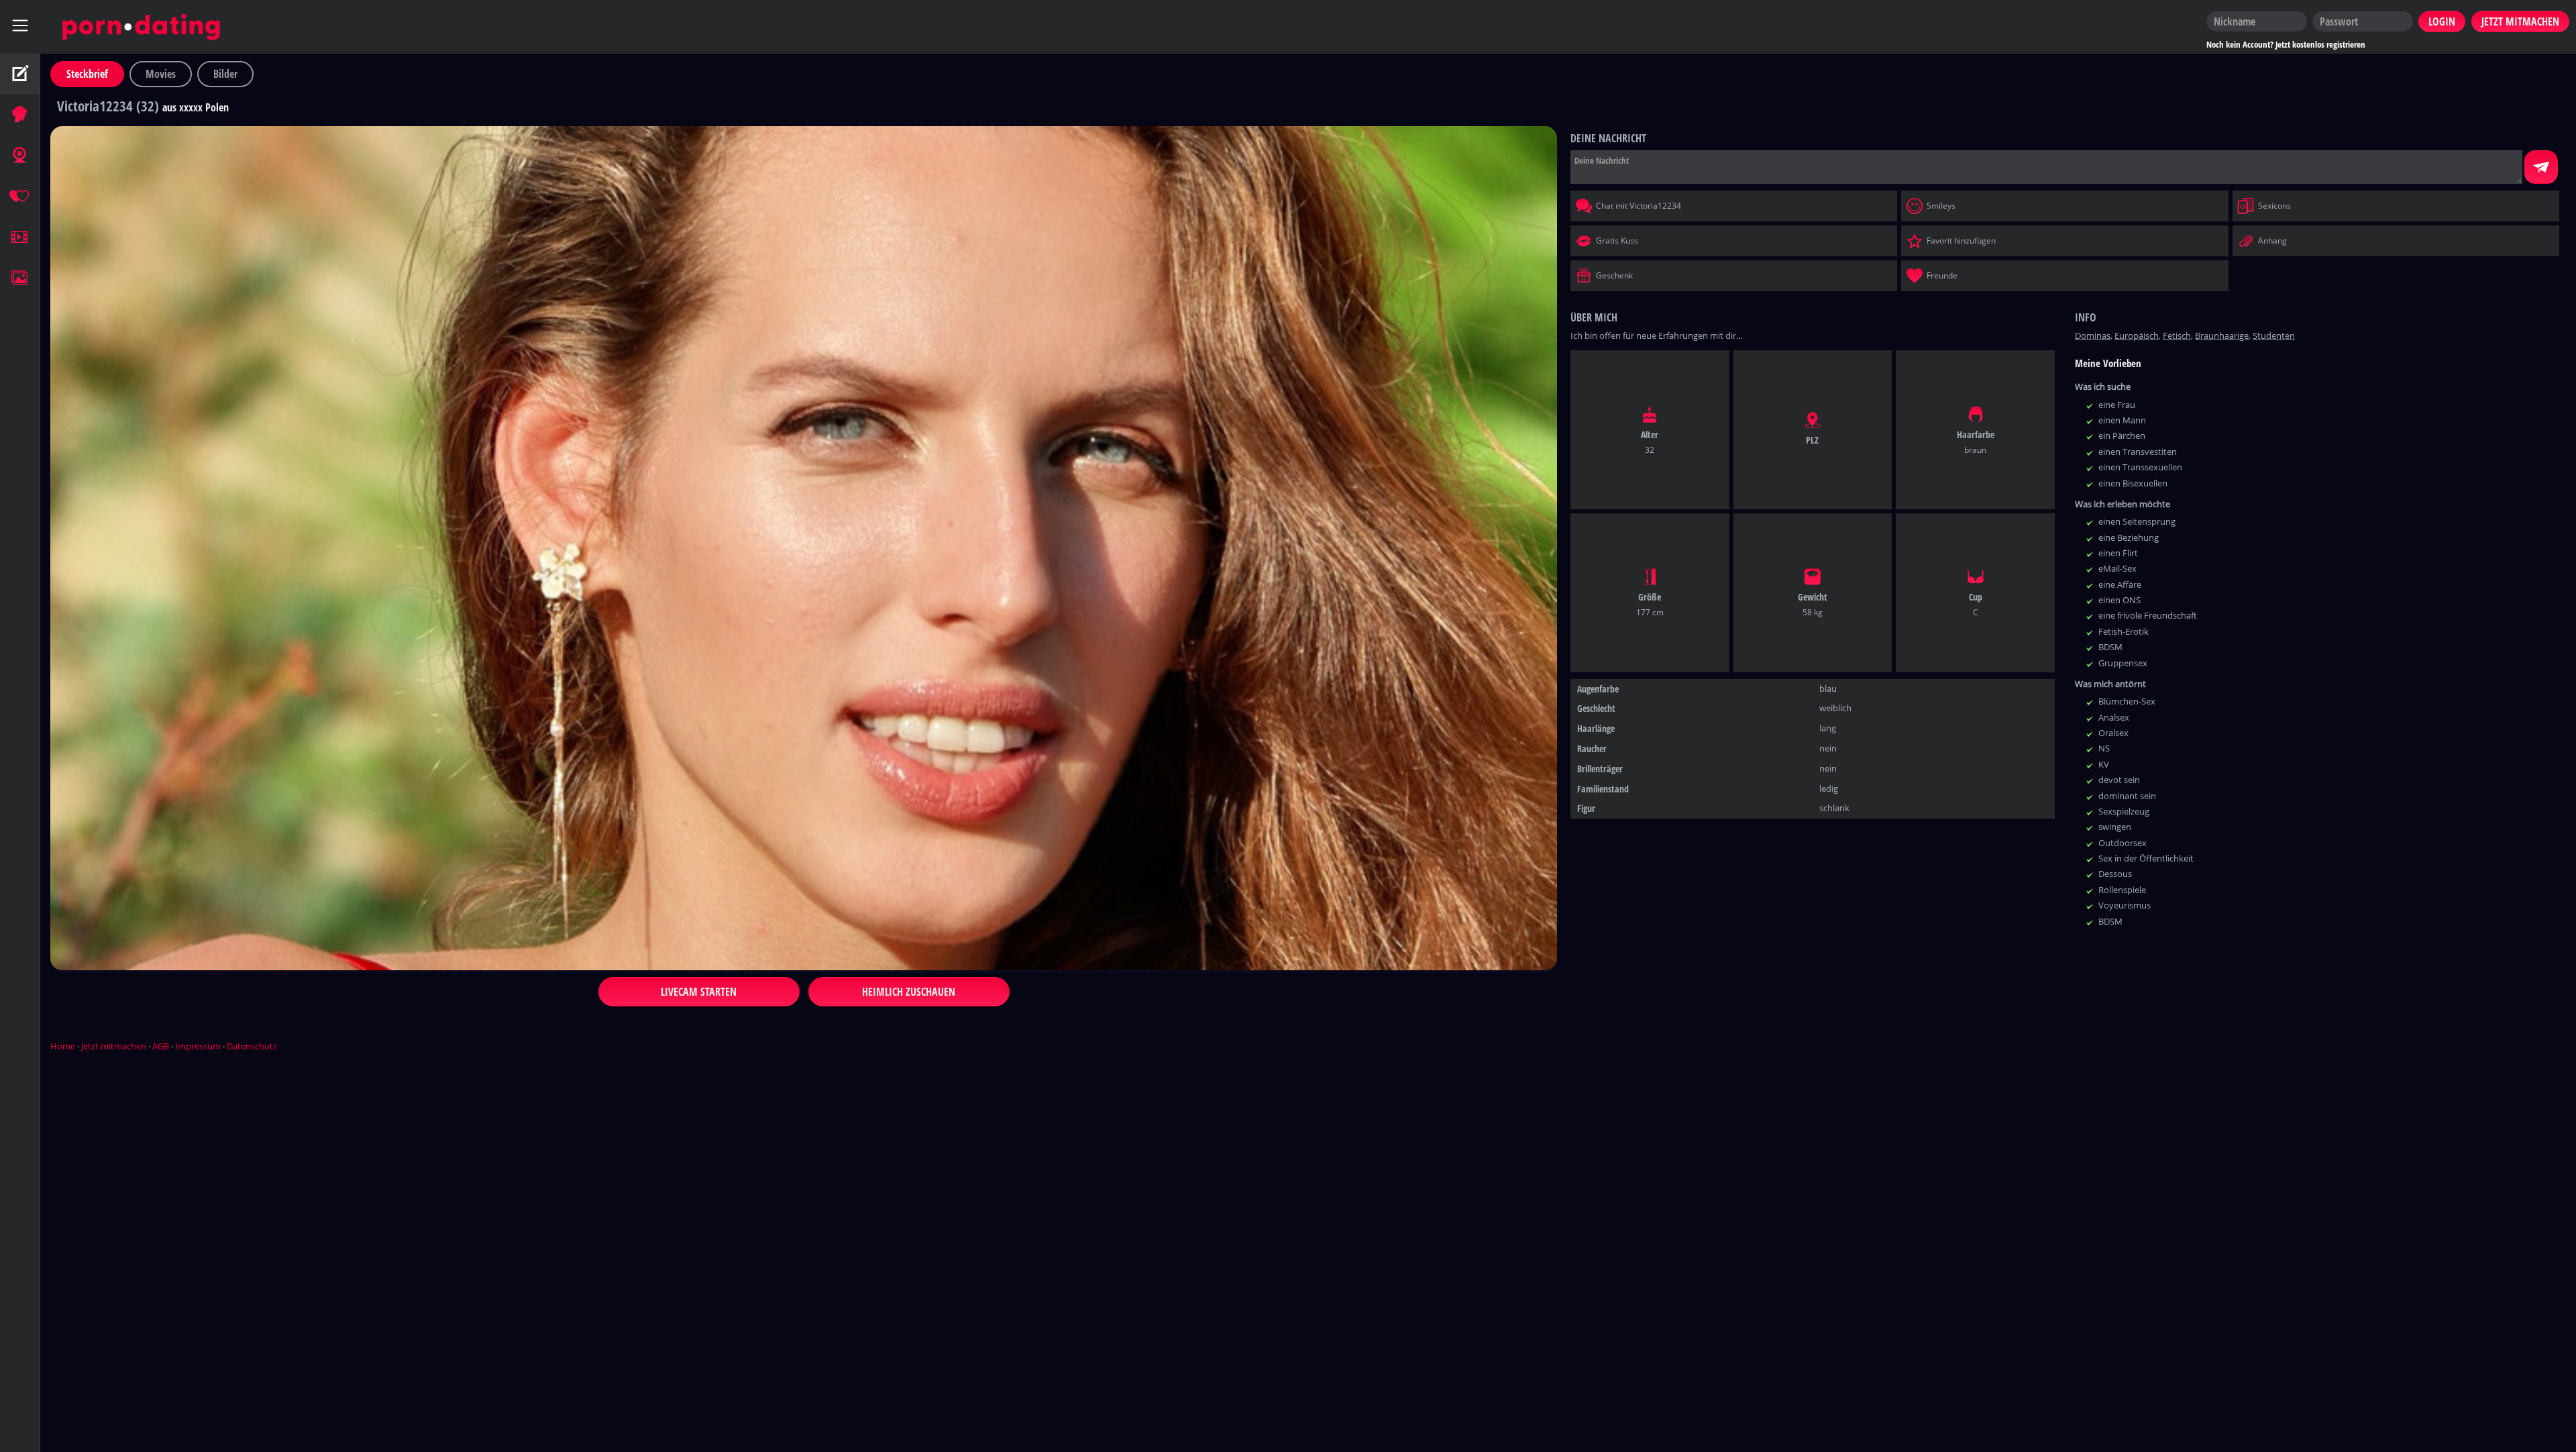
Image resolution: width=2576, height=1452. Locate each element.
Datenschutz (252, 1046)
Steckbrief (87, 74)
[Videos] (20, 238)
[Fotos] (20, 278)
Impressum (198, 1046)
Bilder (225, 74)
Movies (161, 74)
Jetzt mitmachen (114, 1046)
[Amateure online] (20, 115)
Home (63, 1046)
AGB (161, 1046)
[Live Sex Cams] (20, 156)
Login (2442, 21)
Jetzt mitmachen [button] (2520, 21)
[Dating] (20, 197)
